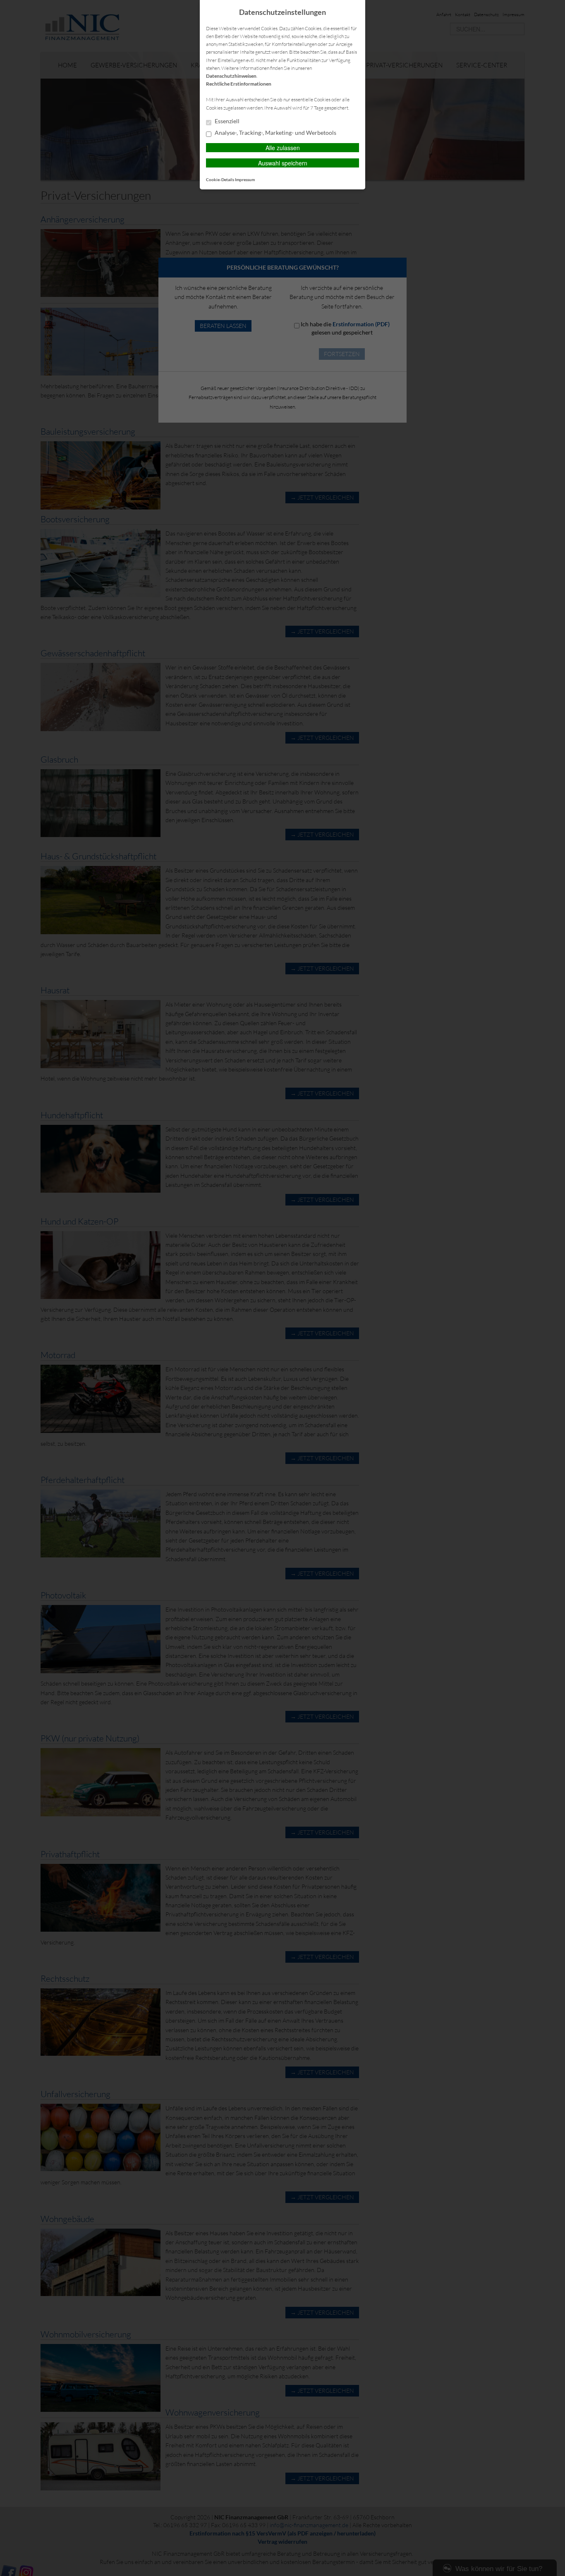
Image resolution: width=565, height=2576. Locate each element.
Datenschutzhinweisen (231, 76)
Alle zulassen (283, 148)
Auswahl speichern (283, 163)
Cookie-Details (220, 179)
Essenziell (226, 121)
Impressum (245, 179)
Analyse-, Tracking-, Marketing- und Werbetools (275, 133)
